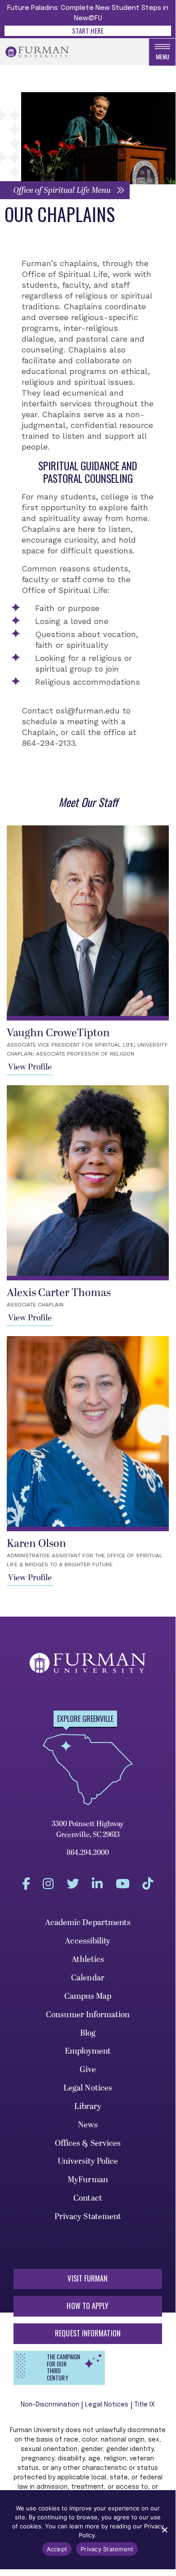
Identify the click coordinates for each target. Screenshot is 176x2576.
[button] (65, 190)
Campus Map (88, 1996)
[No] (164, 2530)
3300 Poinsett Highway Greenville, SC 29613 (88, 1829)
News (88, 2125)
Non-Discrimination (50, 2405)
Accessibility (88, 1941)
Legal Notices (88, 2088)
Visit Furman (88, 2278)
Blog (88, 2033)
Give (88, 2070)
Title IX (145, 2405)
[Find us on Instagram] (48, 1884)
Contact (88, 2198)
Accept (57, 2549)
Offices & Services (88, 2143)
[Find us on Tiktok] (148, 1884)
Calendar (88, 1978)
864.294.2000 (88, 1853)
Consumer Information (88, 2015)
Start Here (88, 31)
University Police (88, 2161)
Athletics (88, 1959)
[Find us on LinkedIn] (97, 1884)
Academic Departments (88, 1923)
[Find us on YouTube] (123, 1884)
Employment (88, 2051)
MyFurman (88, 2180)
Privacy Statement (88, 2217)
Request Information (88, 2333)
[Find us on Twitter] (73, 1884)
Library (88, 2106)
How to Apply (88, 2306)
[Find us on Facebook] (26, 1884)
